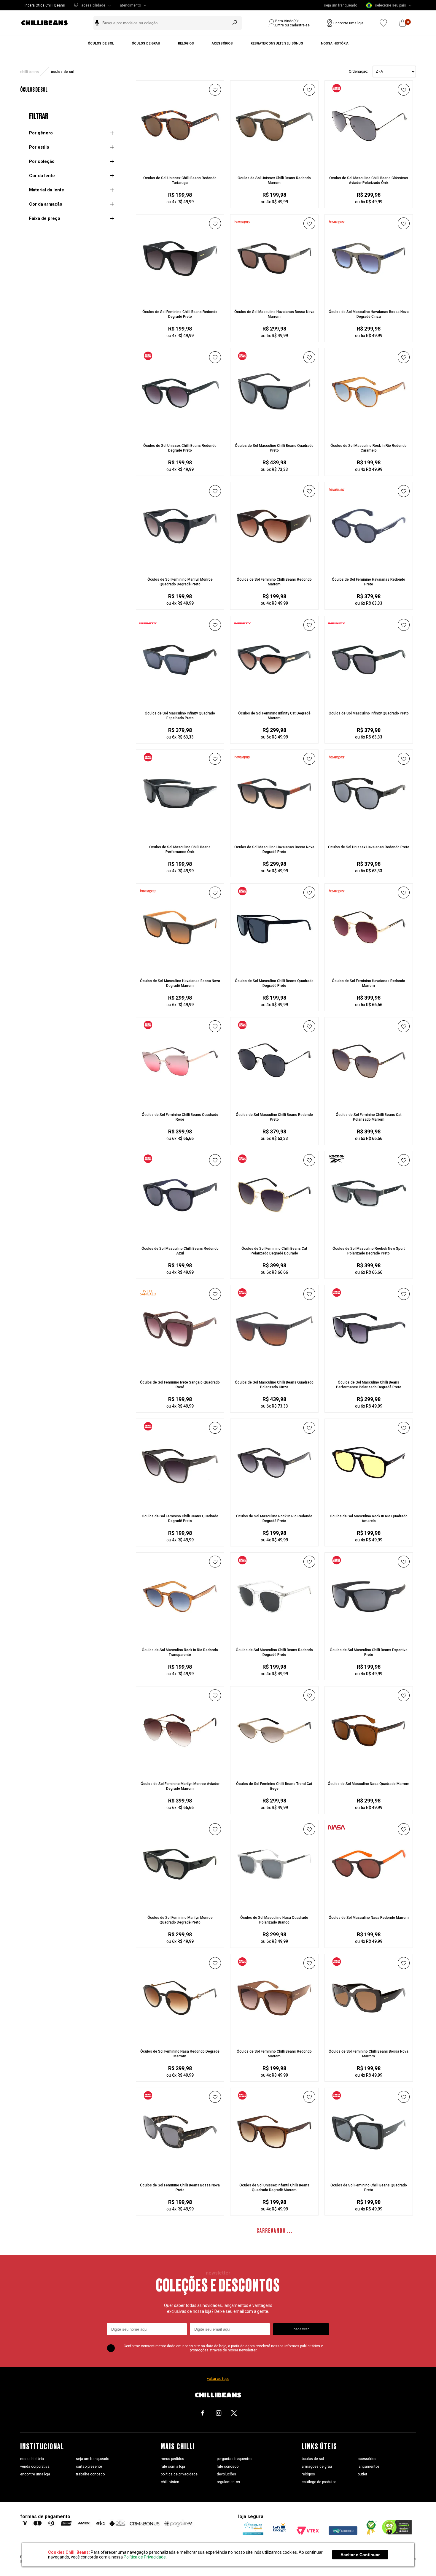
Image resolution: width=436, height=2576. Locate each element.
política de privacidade (179, 2474)
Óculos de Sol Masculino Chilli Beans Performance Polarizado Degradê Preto (369, 1385)
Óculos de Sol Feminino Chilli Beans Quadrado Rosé (180, 1117)
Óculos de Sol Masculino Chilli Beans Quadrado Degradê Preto (274, 983)
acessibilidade (93, 5)
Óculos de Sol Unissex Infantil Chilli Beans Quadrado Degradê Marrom (274, 2188)
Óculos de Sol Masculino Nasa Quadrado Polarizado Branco (274, 1920)
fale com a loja (173, 2467)
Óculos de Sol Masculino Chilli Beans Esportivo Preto (369, 1652)
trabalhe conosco (90, 2474)
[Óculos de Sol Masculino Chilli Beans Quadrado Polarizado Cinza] (274, 1368)
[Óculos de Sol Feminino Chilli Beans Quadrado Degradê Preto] (180, 1502)
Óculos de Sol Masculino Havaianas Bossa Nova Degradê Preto (274, 849)
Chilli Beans (30, 72)
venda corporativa (35, 2467)
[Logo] (49, 23)
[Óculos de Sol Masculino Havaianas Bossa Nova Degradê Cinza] (369, 298)
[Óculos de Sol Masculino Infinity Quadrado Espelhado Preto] (180, 699)
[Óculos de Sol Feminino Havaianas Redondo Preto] (369, 566)
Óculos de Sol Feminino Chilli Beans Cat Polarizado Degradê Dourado (274, 1251)
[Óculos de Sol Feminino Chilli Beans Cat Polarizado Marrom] (369, 1101)
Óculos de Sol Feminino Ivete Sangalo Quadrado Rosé (180, 1385)
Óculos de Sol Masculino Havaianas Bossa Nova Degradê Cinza (369, 314)
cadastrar (301, 2329)
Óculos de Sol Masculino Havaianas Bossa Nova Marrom (274, 314)
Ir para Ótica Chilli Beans (45, 5)
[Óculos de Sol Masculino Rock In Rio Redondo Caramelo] (369, 432)
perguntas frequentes (235, 2459)
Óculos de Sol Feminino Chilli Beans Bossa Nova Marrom (369, 2054)
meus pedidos (172, 2459)
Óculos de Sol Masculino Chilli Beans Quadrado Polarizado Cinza (274, 1385)
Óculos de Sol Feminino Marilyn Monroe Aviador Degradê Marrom (180, 1786)
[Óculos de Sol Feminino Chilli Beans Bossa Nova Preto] (180, 2171)
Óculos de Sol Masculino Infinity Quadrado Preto (369, 713)
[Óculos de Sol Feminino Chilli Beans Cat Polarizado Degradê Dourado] (274, 1235)
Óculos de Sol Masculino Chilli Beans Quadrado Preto (274, 448)
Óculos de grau (146, 43)
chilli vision (170, 2482)
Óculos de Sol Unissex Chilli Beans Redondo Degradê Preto (180, 448)
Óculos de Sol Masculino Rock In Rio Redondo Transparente (180, 1652)
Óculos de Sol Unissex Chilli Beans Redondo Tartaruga (180, 180)
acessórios (367, 2459)
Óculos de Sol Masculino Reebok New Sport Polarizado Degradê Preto (369, 1251)
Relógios (186, 43)
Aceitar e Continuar (360, 2555)
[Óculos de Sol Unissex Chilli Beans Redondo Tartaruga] (180, 164)
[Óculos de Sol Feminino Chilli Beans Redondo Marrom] (274, 566)
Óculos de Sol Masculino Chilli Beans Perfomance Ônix (180, 849)
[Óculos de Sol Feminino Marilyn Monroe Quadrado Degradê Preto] (180, 566)
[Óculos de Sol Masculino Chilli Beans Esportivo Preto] (369, 1636)
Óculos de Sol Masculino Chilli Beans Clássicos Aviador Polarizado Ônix (369, 180)
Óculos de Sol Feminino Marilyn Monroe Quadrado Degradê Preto (180, 582)
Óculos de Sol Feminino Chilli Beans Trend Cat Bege (274, 1786)
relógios (308, 2474)
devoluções (226, 2474)
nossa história (32, 2459)
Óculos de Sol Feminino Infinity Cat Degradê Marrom (274, 716)
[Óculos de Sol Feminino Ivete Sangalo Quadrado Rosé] (180, 1368)
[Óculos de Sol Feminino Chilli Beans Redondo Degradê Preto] (180, 298)
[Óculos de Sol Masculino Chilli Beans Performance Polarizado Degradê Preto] (369, 1368)
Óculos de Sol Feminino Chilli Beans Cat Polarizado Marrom (369, 1117)
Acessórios (222, 43)
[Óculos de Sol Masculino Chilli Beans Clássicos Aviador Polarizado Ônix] (369, 164)
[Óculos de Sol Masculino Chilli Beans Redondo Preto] (274, 1101)
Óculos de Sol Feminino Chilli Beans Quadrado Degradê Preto (180, 1519)
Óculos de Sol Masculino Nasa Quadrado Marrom (369, 1784)
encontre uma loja (35, 2474)
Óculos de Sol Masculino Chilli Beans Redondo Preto (274, 1117)
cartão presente (89, 2467)
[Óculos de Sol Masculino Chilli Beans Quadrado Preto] (274, 432)
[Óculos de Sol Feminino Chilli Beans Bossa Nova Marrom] (369, 2037)
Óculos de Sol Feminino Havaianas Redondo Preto (369, 582)
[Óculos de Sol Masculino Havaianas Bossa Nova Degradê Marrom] (180, 967)
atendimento (130, 5)
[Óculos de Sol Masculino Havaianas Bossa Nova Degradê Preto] (274, 833)
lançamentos (369, 2467)
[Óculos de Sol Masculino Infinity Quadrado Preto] (369, 699)
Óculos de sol (101, 43)
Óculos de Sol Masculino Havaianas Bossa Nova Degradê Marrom (180, 983)
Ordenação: (358, 72)
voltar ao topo (218, 2379)
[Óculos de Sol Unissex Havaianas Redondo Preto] (369, 833)
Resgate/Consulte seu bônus (277, 43)
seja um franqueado (340, 5)
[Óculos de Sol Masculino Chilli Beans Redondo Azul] (180, 1235)
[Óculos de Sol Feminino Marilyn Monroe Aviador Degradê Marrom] (180, 1770)
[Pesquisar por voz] (97, 23)
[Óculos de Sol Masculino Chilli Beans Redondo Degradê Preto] (274, 1636)
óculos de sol (313, 2459)
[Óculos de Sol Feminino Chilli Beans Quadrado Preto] (369, 2171)
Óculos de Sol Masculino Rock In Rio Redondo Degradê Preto (274, 1519)
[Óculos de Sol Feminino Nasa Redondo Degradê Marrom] (180, 2037)
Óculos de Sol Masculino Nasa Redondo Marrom (369, 1918)
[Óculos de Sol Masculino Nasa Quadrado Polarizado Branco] (274, 1904)
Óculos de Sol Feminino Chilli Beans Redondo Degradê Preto (180, 314)
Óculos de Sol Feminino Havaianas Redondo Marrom (369, 983)
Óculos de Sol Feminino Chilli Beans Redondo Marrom (274, 582)
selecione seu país (390, 5)
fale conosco (228, 2467)
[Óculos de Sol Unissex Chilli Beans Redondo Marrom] (274, 164)
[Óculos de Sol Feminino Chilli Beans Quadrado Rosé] (180, 1101)
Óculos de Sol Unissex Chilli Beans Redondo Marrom (274, 180)
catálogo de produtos (319, 2482)
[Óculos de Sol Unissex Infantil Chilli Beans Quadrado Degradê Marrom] (274, 2171)
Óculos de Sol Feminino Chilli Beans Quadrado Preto (369, 2188)
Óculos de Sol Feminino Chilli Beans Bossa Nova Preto (180, 2188)
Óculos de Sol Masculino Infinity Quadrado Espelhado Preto (180, 716)
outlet (362, 2474)
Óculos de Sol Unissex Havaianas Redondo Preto (369, 847)
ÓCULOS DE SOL (62, 72)
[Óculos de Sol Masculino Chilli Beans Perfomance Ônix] (180, 833)
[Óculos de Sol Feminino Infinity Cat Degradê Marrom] (274, 699)
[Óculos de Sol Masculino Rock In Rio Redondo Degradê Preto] (274, 1502)
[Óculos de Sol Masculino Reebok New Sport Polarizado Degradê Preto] (369, 1235)
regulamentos (228, 2482)
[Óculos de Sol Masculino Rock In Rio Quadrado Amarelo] (369, 1502)
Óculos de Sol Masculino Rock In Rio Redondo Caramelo (369, 448)
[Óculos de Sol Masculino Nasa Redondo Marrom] (369, 1904)
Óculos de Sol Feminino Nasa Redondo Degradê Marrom (180, 2054)
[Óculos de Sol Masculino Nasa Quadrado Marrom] (369, 1770)
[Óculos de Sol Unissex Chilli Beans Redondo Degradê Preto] (180, 432)
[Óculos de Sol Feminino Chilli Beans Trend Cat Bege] (274, 1770)
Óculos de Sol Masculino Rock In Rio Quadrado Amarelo (369, 1519)
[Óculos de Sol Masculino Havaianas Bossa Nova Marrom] (274, 298)
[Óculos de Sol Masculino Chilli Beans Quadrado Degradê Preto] (274, 967)
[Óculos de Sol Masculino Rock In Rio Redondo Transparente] (180, 1636)
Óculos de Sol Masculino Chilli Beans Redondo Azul (180, 1251)
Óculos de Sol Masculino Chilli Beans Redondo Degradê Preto (274, 1652)
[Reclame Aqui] (370, 2534)
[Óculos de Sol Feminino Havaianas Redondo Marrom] (369, 967)
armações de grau (317, 2467)
